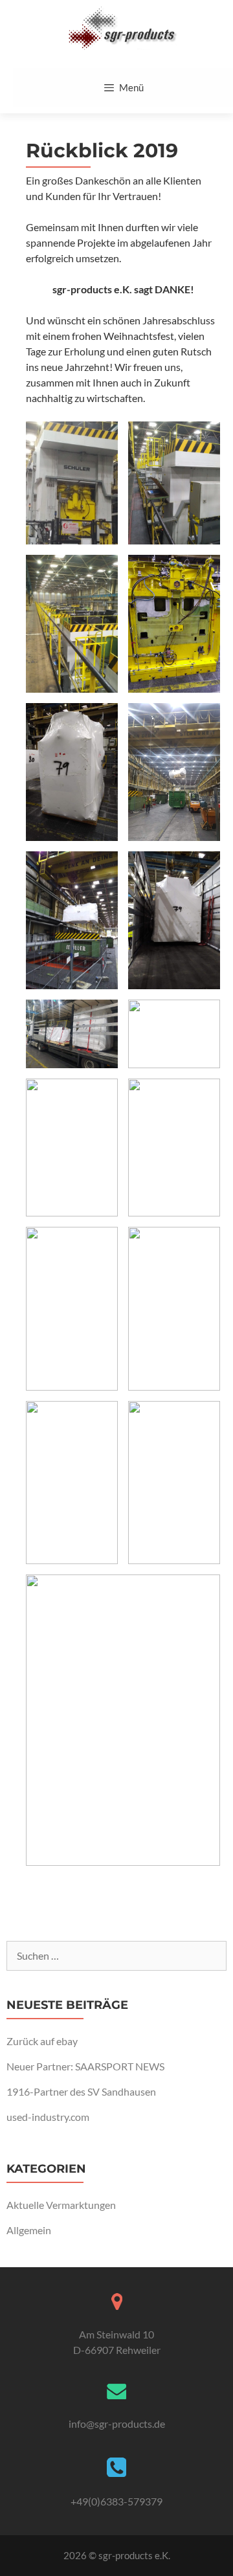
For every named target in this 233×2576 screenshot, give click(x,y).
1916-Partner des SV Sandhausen (81, 2091)
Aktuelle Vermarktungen (61, 2205)
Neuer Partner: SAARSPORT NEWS (85, 2066)
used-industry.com (48, 2117)
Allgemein (29, 2230)
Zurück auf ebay (42, 2041)
